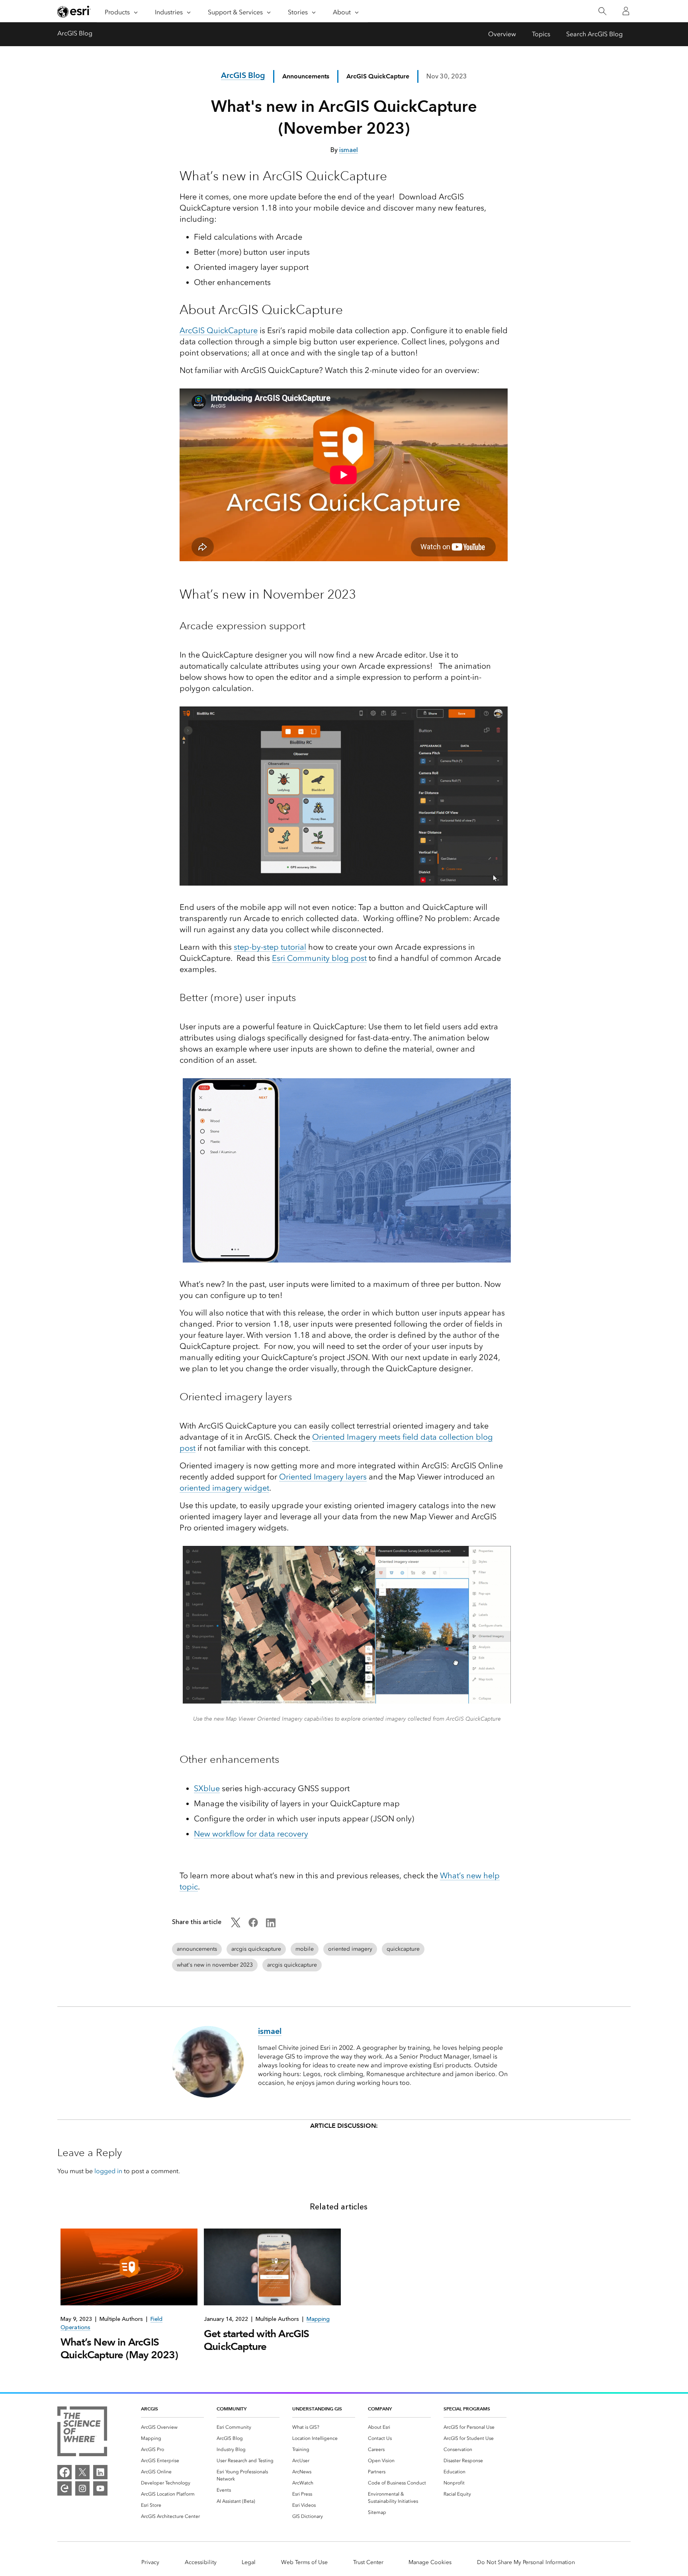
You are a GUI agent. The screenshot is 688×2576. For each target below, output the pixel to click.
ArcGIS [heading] (150, 2409)
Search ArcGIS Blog (594, 34)
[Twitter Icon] (236, 1925)
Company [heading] (380, 2409)
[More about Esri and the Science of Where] (82, 2433)
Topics (541, 34)
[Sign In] (626, 11)
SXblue (207, 1788)
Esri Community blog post (319, 958)
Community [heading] (232, 2409)
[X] (82, 2472)
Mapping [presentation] (318, 2319)
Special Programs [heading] (467, 2409)
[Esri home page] (74, 12)
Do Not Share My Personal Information (526, 2562)
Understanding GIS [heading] (317, 2409)
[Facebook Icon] (253, 1925)
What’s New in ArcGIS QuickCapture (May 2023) (119, 2348)
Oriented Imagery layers (323, 1477)
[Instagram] (82, 2488)
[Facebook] (64, 2472)
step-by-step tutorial (270, 947)
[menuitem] (172, 2427)
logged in (108, 2171)
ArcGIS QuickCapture (219, 330)
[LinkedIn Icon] (271, 1925)
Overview (502, 34)
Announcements (306, 76)
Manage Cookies (430, 2562)
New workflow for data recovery (251, 1834)
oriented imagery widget (224, 1488)
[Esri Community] (64, 2488)
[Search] (602, 11)
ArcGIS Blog (75, 33)
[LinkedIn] (100, 2472)
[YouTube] (100, 2488)
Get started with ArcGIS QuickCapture (257, 2340)
